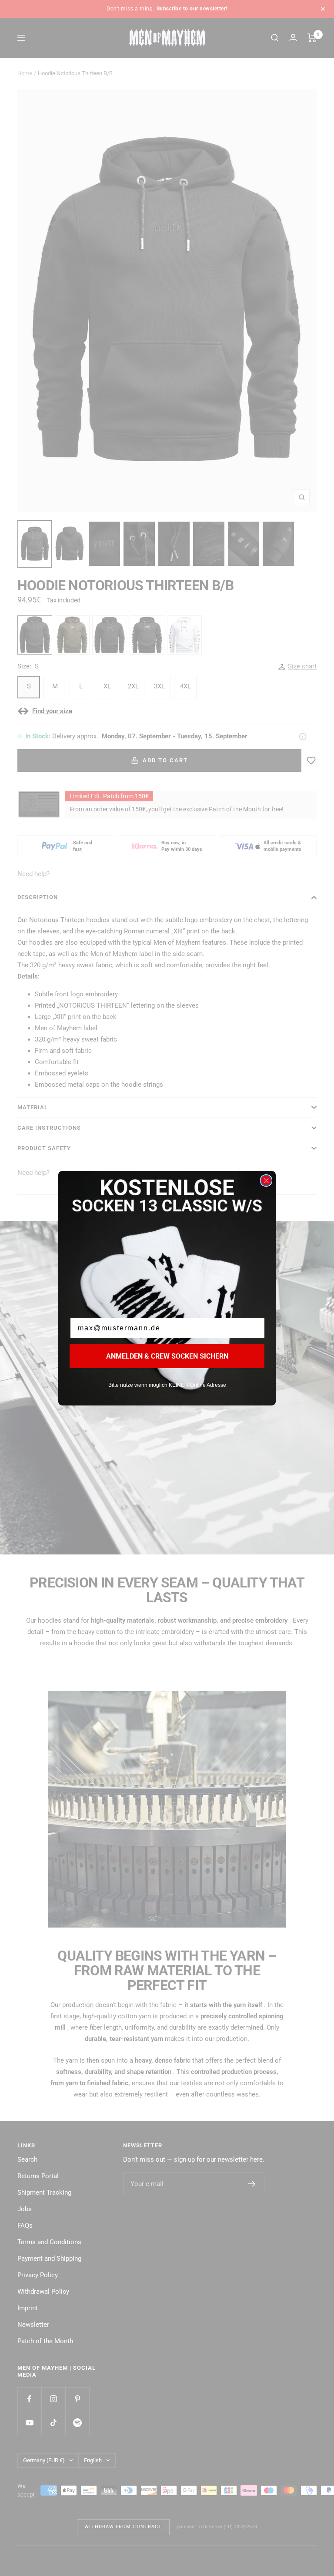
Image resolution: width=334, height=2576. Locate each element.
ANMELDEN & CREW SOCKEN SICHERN (167, 1356)
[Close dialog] (266, 1181)
